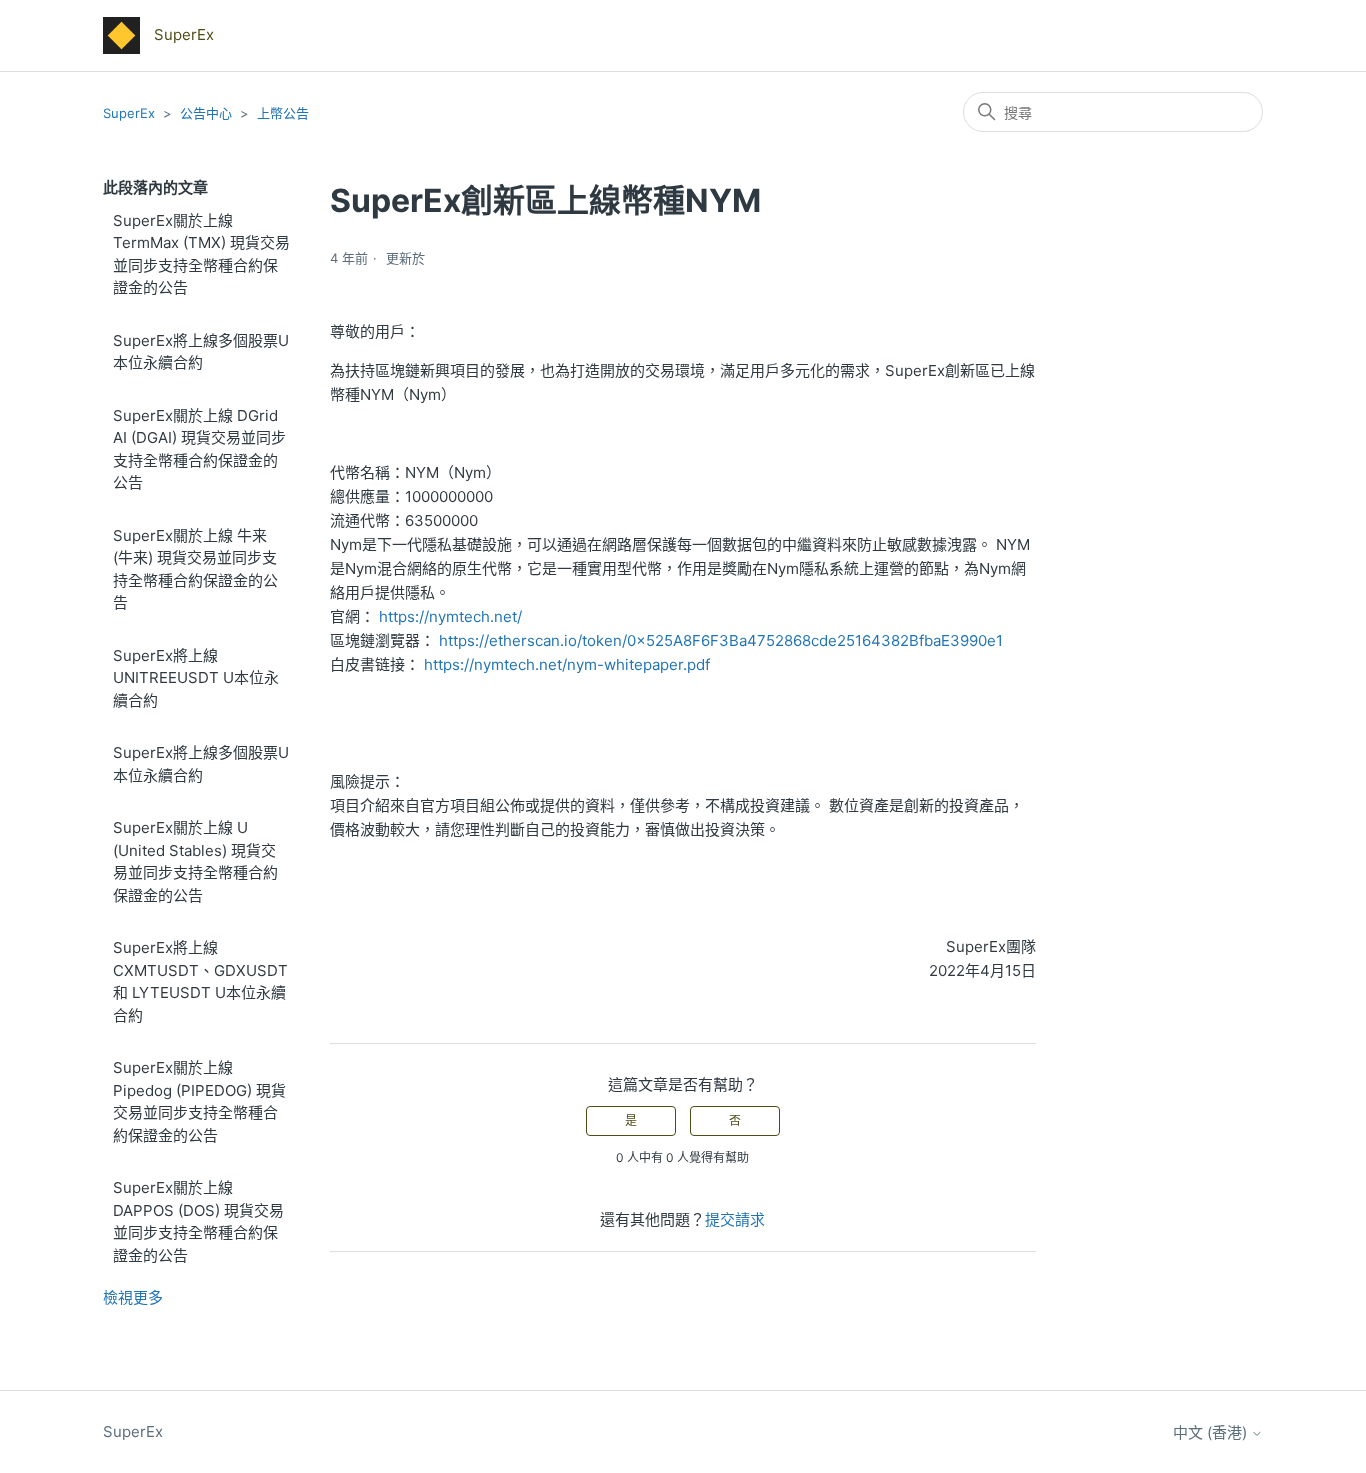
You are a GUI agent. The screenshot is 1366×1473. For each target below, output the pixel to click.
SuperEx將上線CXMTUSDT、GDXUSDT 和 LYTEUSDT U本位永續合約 (200, 981)
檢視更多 (133, 1297)
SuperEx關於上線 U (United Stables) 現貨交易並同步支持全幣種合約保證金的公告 (195, 861)
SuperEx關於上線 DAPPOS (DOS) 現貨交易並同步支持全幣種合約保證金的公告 (198, 1221)
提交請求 (735, 1219)
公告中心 (206, 113)
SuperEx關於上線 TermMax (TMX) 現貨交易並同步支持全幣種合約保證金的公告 (201, 254)
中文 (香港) (1212, 1432)
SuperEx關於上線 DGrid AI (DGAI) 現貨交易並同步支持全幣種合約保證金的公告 (199, 449)
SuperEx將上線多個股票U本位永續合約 (201, 352)
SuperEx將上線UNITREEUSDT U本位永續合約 (196, 678)
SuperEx (129, 113)
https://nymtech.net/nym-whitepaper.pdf (567, 664)
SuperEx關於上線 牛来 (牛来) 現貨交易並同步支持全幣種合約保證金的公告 (195, 569)
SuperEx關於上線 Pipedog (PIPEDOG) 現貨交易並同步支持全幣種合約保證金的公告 (199, 1101)
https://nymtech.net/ (450, 616)
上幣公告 (283, 113)
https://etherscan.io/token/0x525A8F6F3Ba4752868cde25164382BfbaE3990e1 (721, 640)
